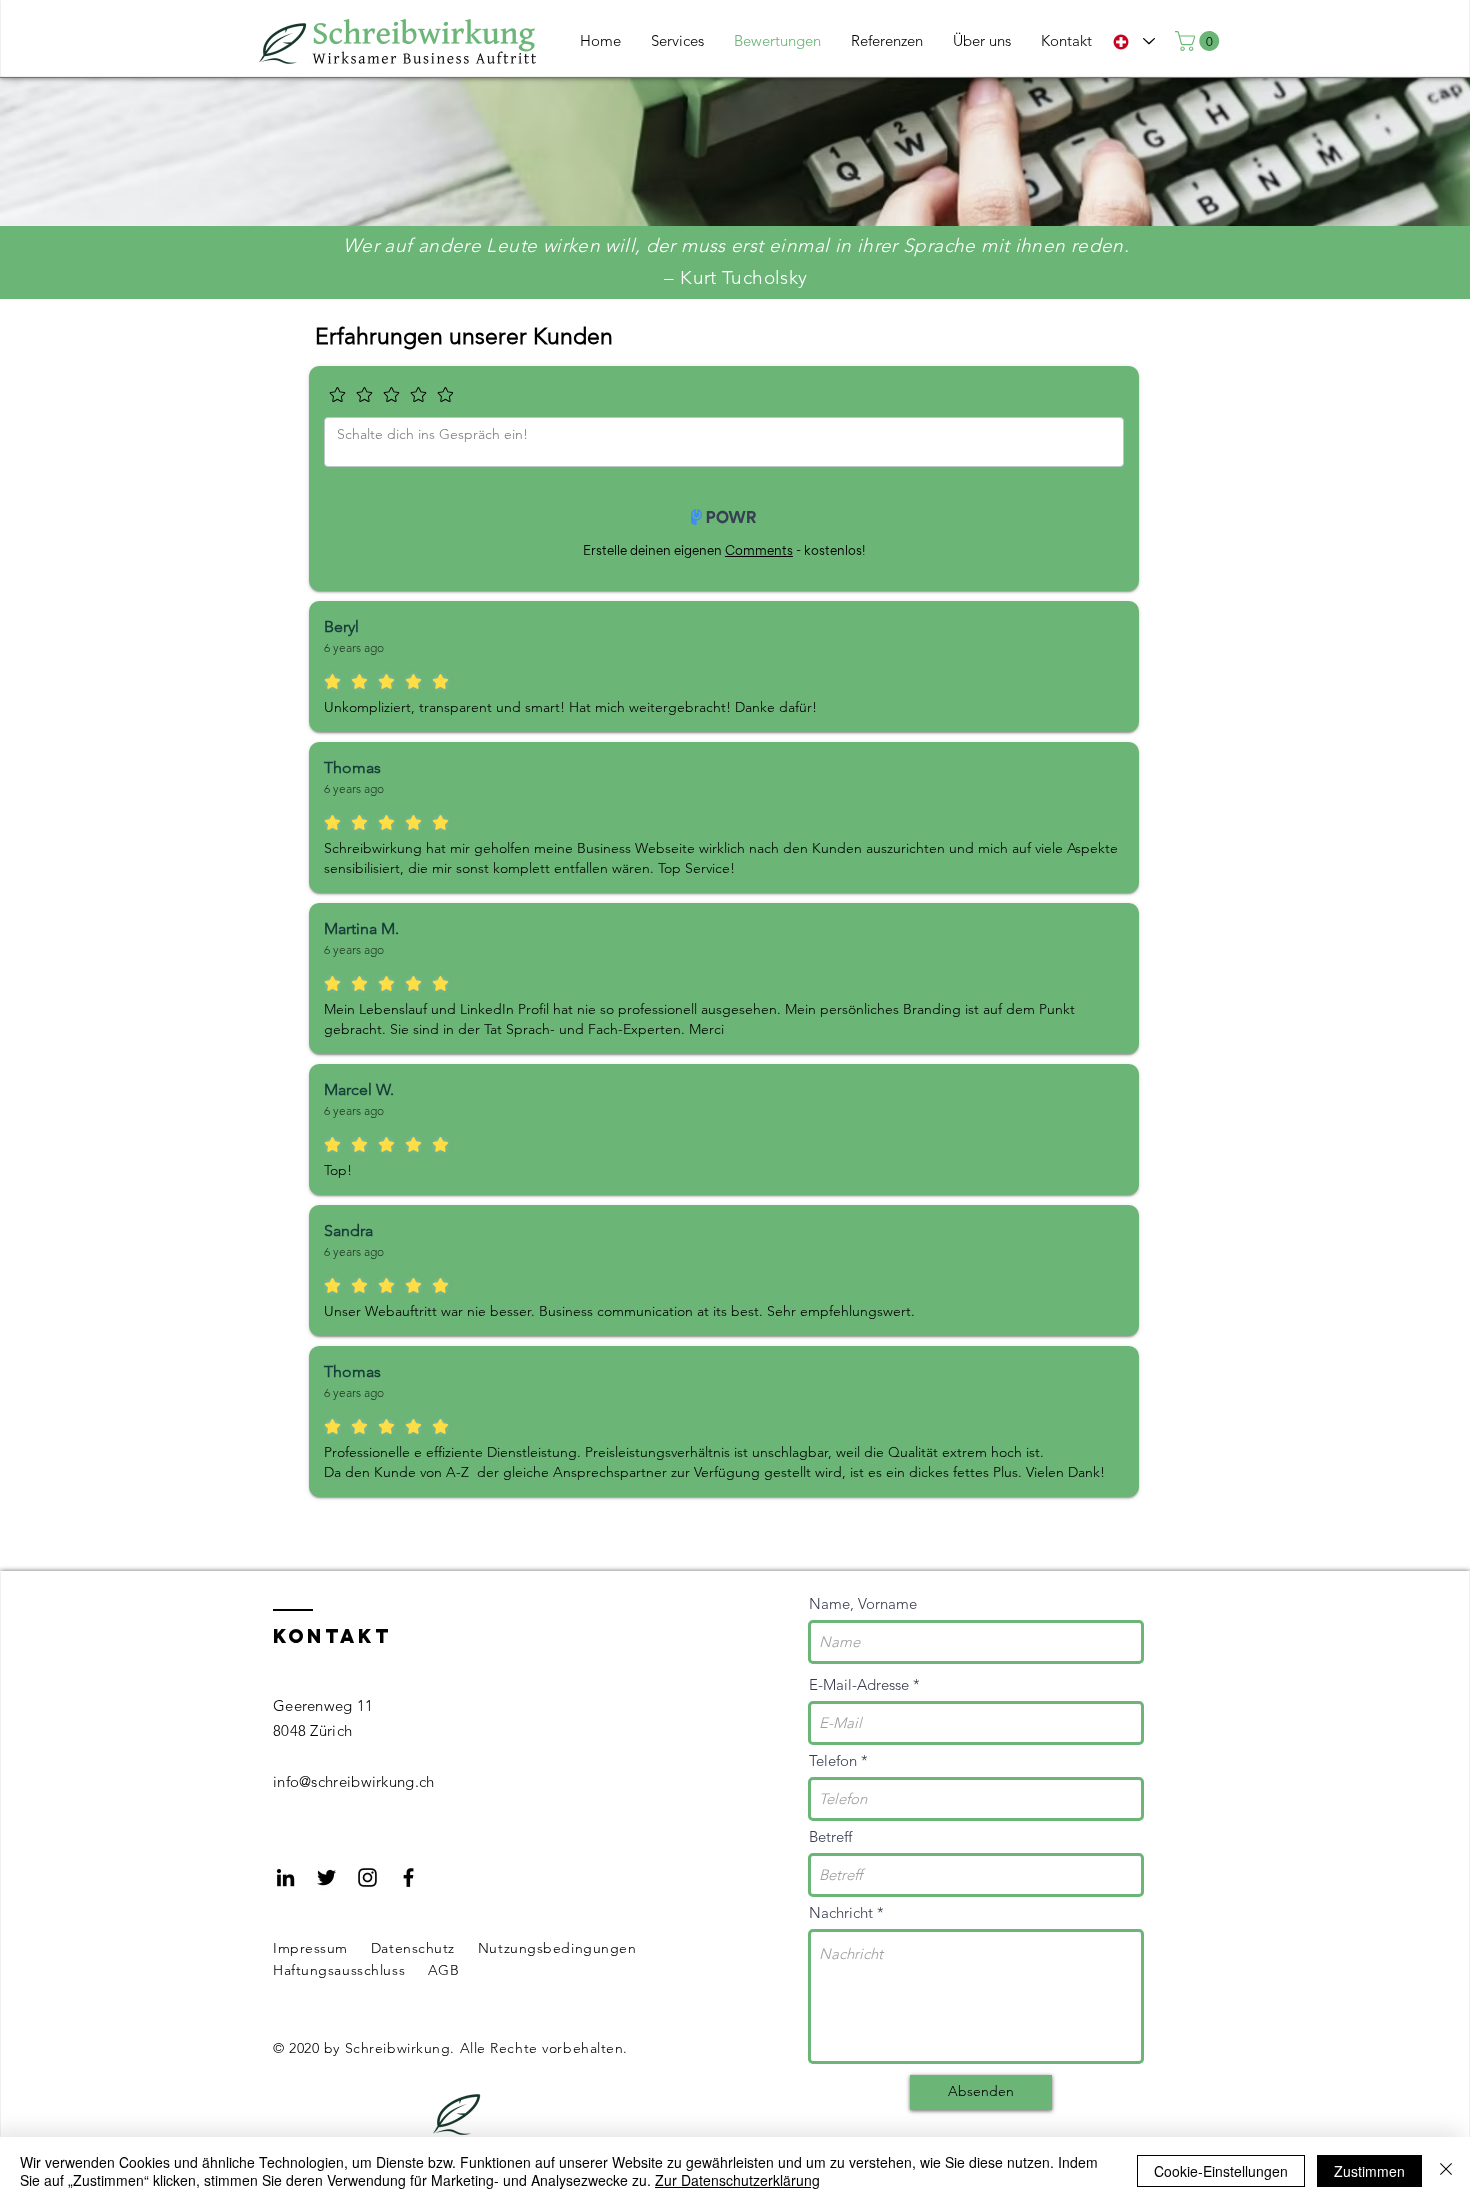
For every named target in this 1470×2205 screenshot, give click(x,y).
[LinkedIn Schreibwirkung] (285, 1877)
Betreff (830, 1836)
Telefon (833, 1760)
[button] (1199, 41)
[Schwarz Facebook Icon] (408, 1877)
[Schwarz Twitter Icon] (326, 1877)
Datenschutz (413, 1948)
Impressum (310, 1948)
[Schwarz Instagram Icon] (367, 1877)
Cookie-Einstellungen (1221, 2171)
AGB (444, 1970)
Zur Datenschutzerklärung (737, 2180)
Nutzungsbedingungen (557, 1948)
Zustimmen (1369, 2171)
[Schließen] (1446, 2171)
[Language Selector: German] (1134, 41)
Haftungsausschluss (339, 1970)
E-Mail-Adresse (859, 1684)
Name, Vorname (863, 1603)
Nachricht (841, 1912)
